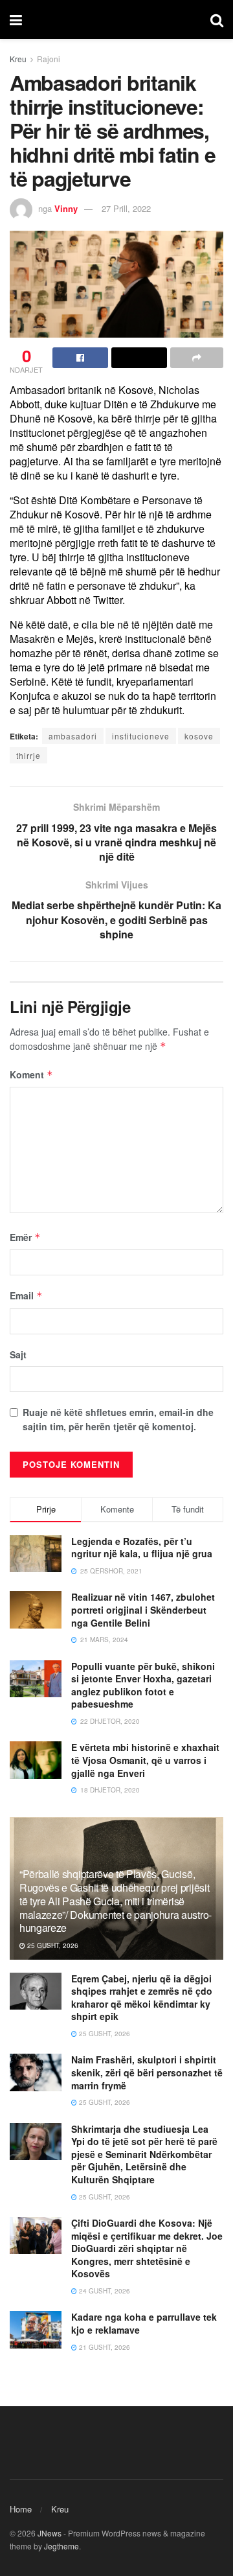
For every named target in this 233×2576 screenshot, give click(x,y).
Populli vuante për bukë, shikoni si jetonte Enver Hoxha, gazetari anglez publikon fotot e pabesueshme (143, 1685)
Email (26, 1295)
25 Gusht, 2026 (52, 1945)
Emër (25, 1237)
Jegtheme (61, 2546)
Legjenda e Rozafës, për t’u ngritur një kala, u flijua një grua (142, 1548)
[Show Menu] (16, 19)
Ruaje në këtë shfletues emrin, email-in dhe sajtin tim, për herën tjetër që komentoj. (118, 1419)
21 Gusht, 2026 (104, 2347)
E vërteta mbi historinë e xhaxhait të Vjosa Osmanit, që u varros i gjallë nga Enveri (145, 1760)
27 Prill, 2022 (126, 208)
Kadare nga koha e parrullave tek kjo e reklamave (144, 2323)
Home (21, 2509)
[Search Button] (217, 19)
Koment (31, 1074)
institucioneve (141, 736)
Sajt (18, 1354)
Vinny (66, 208)
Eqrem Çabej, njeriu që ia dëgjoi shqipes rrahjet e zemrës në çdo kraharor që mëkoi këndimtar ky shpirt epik (142, 1998)
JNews (50, 2533)
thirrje (28, 755)
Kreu (18, 59)
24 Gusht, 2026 (104, 2291)
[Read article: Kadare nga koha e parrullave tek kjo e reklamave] (36, 2329)
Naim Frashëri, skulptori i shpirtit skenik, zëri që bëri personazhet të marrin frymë (147, 2072)
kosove (199, 736)
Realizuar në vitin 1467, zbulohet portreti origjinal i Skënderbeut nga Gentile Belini (143, 1609)
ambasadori (73, 736)
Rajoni (49, 59)
